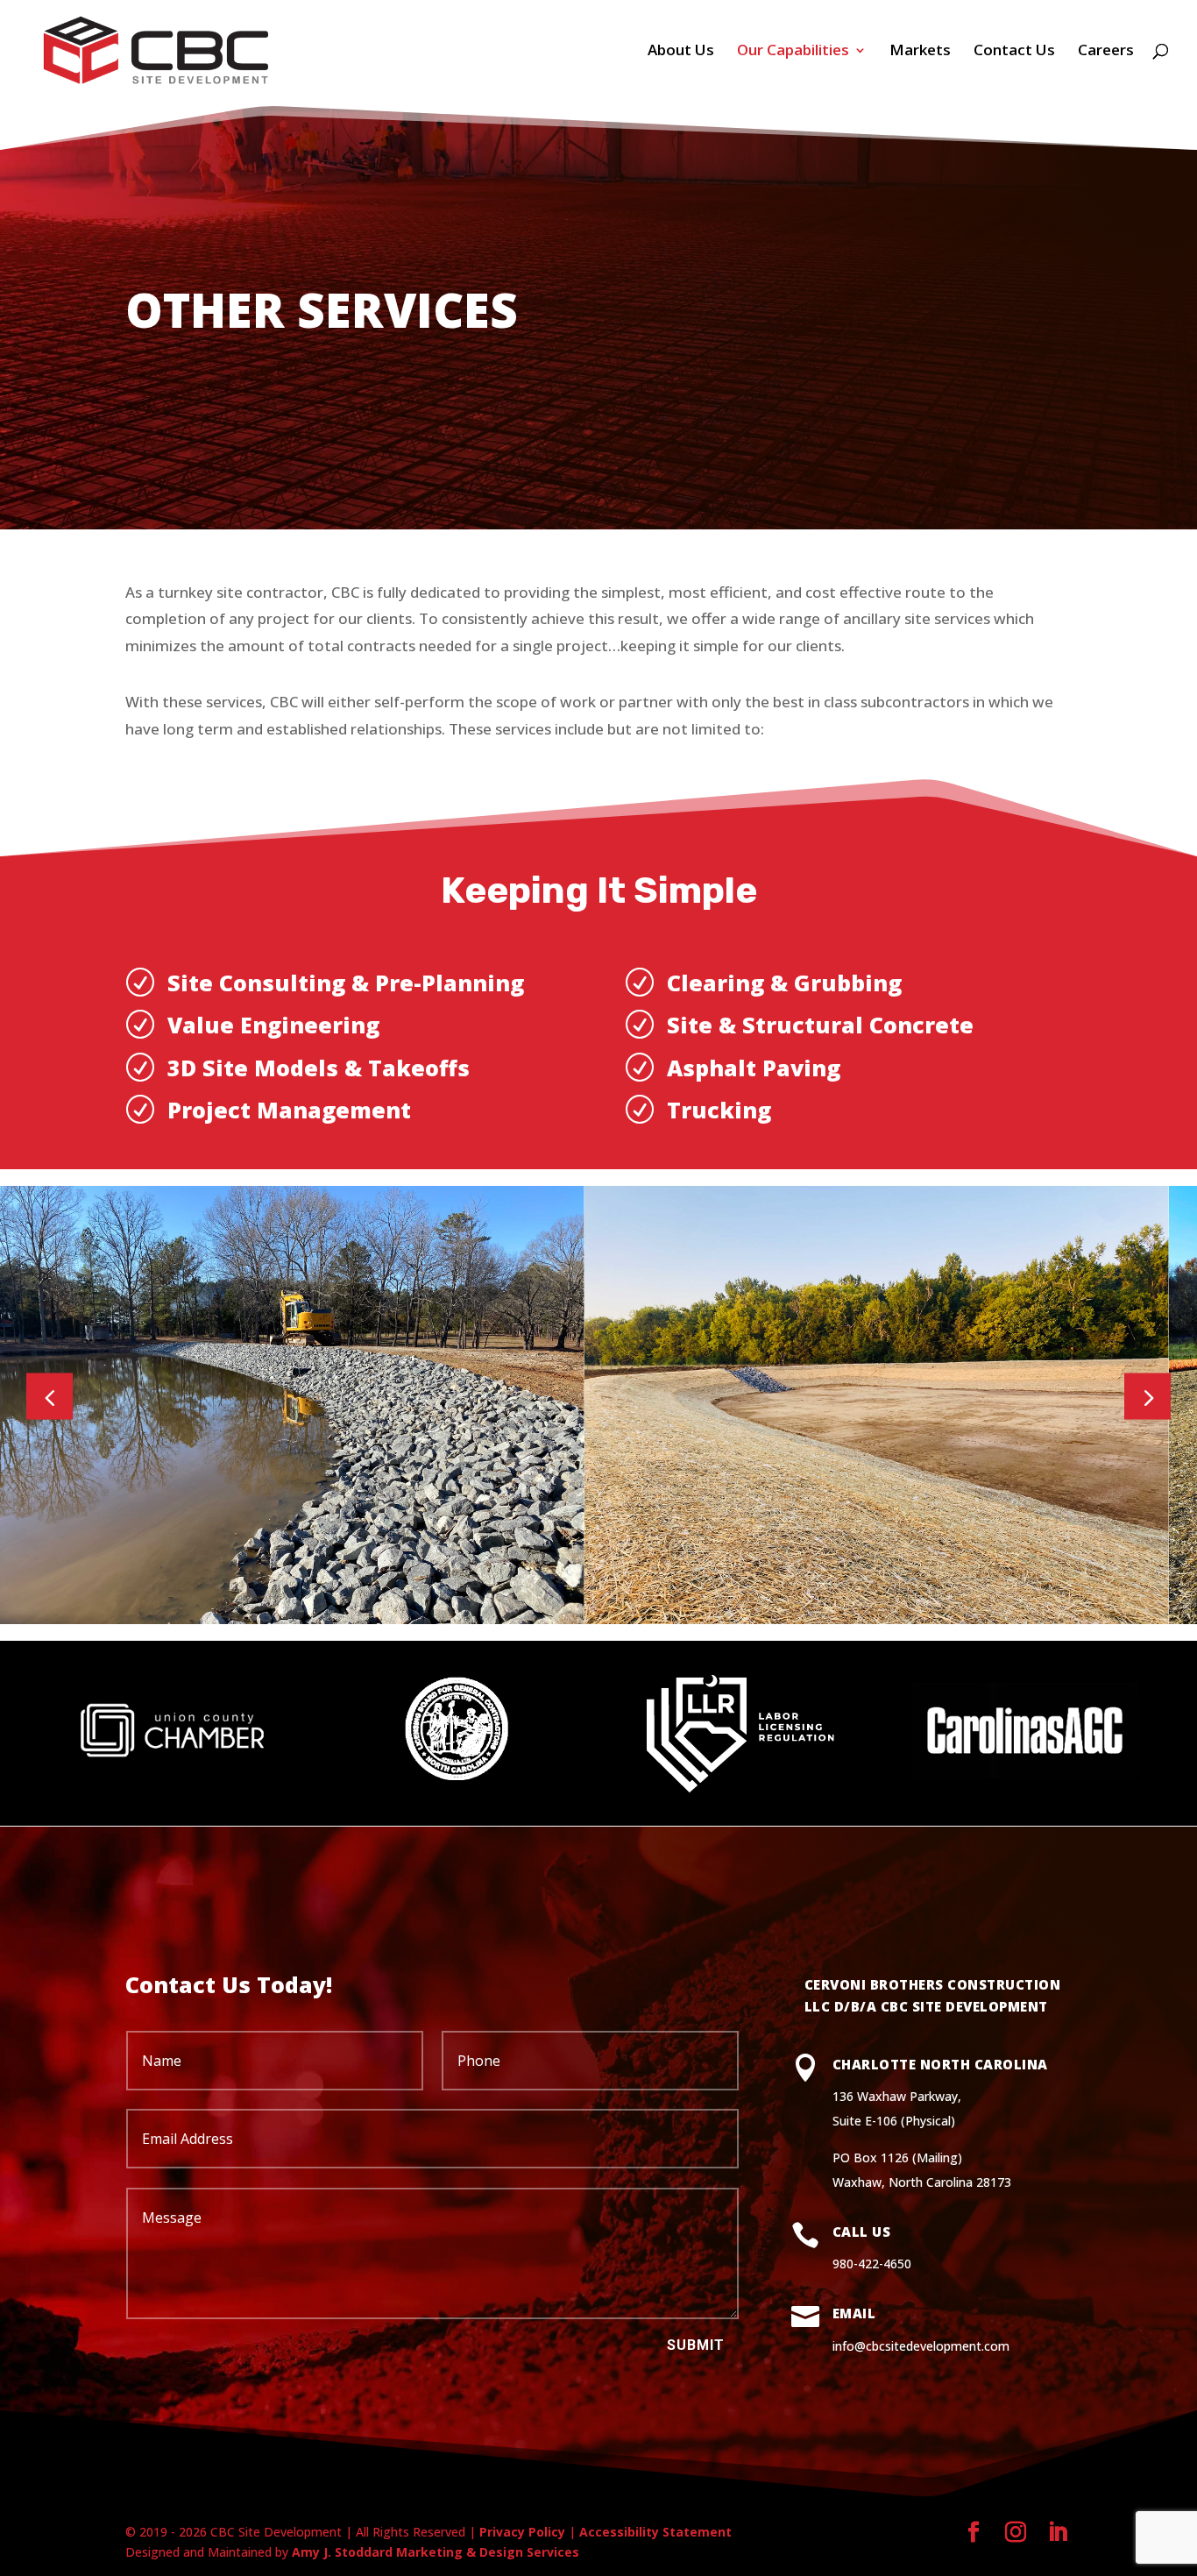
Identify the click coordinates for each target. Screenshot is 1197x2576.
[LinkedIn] (1058, 2533)
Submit (696, 2345)
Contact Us (1014, 52)
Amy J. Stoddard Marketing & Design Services (436, 2552)
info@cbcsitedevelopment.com (921, 2346)
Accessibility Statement (655, 2532)
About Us (681, 52)
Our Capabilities (793, 52)
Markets (920, 52)
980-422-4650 (872, 2264)
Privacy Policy (522, 2532)
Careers (1106, 52)
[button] (1147, 1397)
